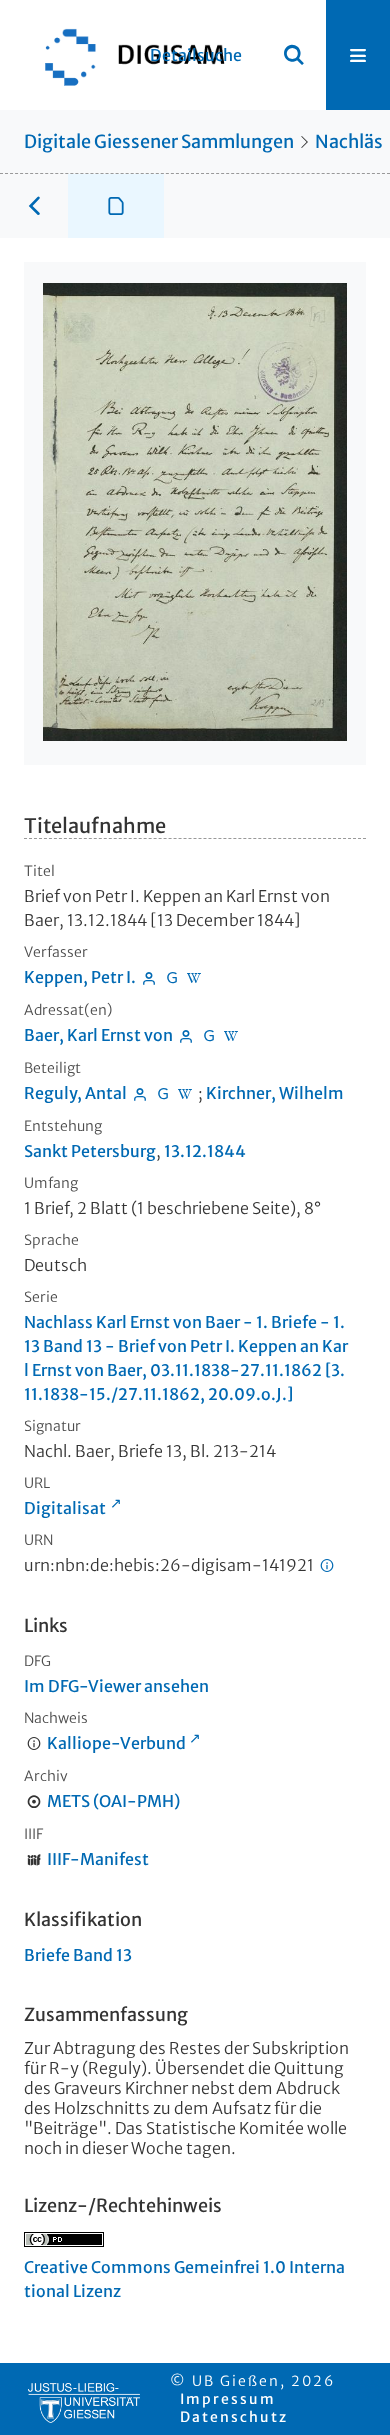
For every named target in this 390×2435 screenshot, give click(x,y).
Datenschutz (234, 2417)
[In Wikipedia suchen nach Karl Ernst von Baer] (232, 1035)
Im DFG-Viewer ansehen (116, 1686)
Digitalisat (65, 1508)
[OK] (294, 55)
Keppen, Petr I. (80, 977)
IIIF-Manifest (98, 1859)
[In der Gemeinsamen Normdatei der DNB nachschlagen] (172, 977)
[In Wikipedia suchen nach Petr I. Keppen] (195, 977)
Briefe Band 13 (78, 1955)
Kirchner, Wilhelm (275, 1093)
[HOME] (125, 55)
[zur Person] (149, 977)
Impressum (228, 2399)
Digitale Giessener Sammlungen (159, 141)
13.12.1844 (205, 1151)
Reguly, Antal (75, 1093)
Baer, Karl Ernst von (98, 1035)
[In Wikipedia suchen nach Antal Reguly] (186, 1093)
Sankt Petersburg (90, 1151)
